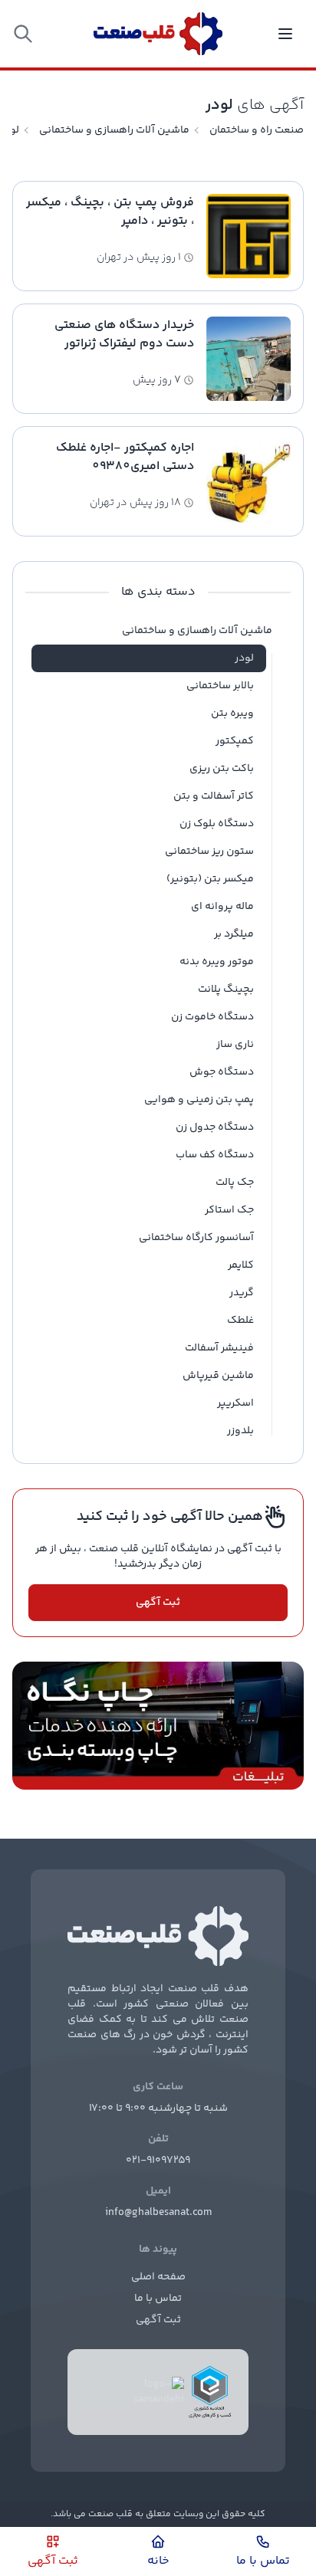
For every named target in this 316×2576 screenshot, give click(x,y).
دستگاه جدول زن (215, 1127)
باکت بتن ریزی (222, 769)
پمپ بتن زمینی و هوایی (199, 1100)
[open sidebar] (285, 34)
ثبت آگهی (158, 1603)
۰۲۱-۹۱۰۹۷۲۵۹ (158, 2161)
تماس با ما (158, 2299)
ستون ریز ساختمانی (209, 852)
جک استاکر (229, 1210)
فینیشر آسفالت (219, 1348)
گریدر (242, 1293)
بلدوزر (240, 1431)
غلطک (240, 1321)
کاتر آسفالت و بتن (214, 796)
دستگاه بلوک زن (217, 824)
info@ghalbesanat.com (158, 2213)
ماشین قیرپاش (218, 1376)
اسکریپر (235, 1403)
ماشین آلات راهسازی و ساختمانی (114, 130)
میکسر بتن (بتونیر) (210, 879)
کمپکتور (235, 741)
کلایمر (241, 1265)
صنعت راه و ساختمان (257, 130)
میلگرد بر (234, 934)
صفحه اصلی (158, 2277)
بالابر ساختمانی (220, 686)
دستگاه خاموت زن (212, 1017)
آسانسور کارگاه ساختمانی (196, 1238)
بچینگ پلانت (226, 989)
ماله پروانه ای (222, 907)
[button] (23, 34)
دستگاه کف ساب (215, 1155)
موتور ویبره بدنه (217, 962)
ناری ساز (235, 1045)
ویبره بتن (232, 714)
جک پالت (235, 1183)
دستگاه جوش (222, 1072)
